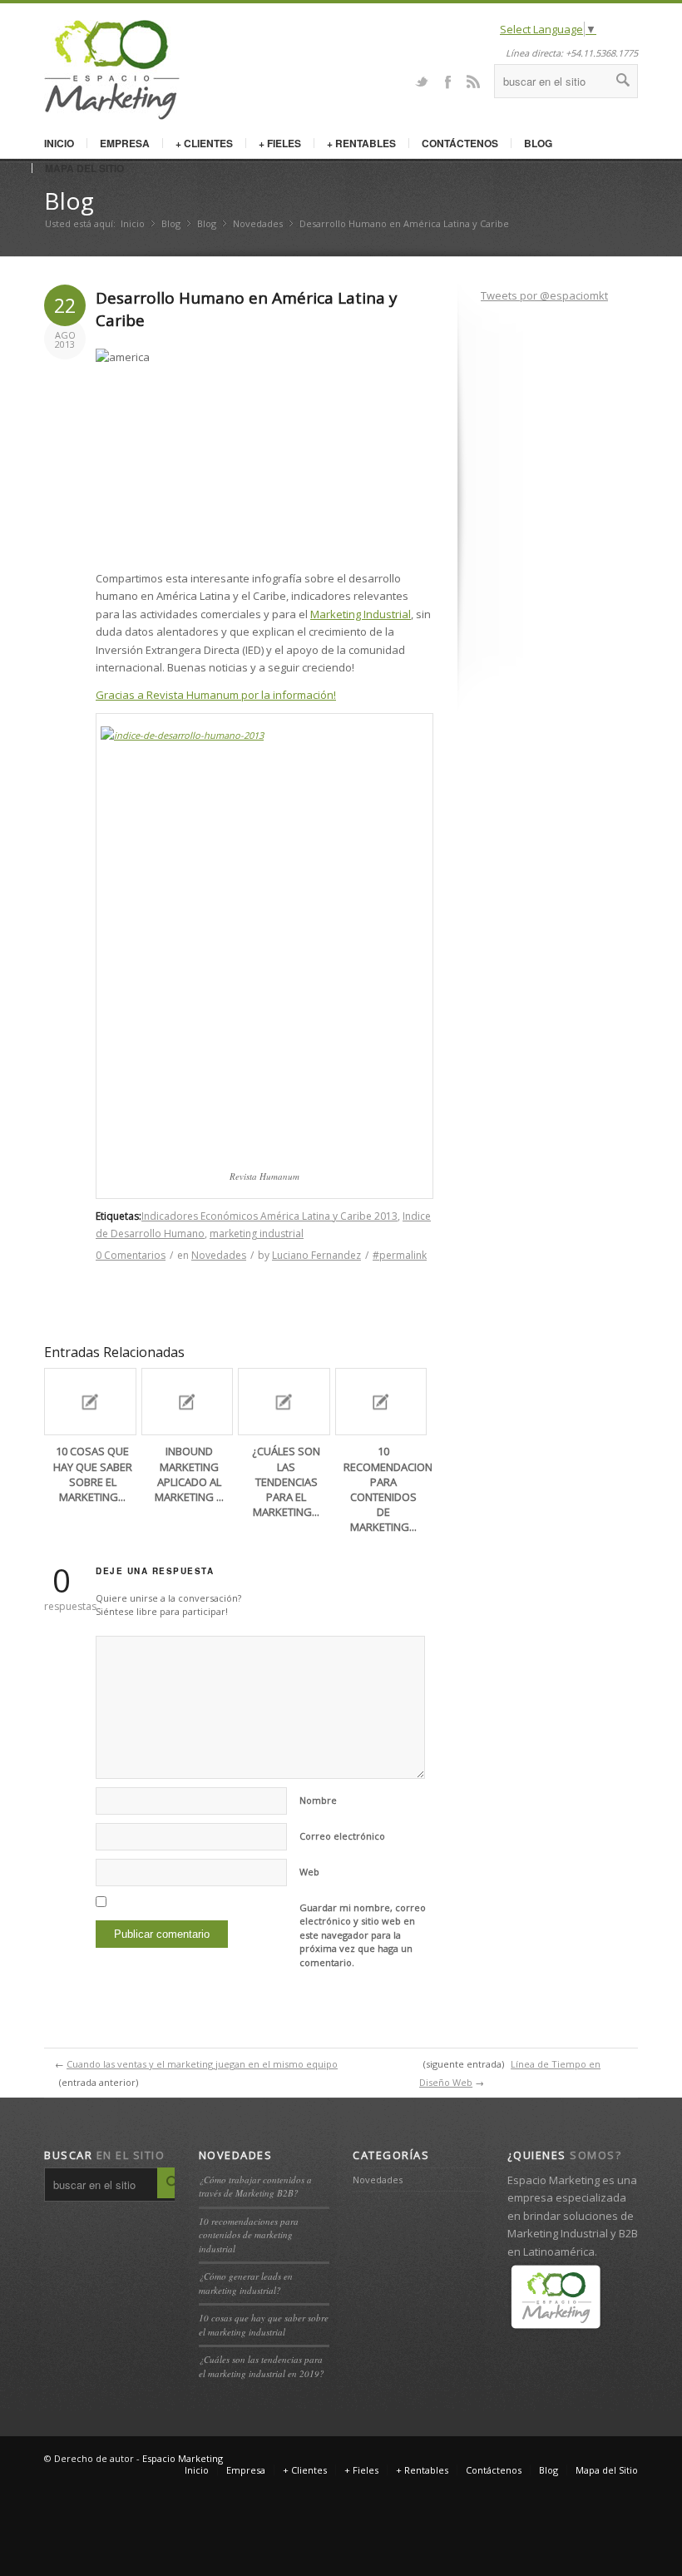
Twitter (422, 81)
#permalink (400, 1255)
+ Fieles (280, 143)
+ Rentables (361, 143)
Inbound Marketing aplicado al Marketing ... (189, 1474)
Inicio (59, 143)
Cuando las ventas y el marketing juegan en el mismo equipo (202, 2064)
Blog (538, 143)
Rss (473, 81)
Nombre (318, 1800)
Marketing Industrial (361, 614)
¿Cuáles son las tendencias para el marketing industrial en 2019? (262, 2366)
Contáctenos (460, 143)
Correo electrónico (342, 1836)
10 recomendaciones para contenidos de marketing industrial (249, 2235)
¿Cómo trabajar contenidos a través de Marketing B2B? (255, 2187)
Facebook (447, 81)
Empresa (125, 143)
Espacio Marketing (183, 2458)
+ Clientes (204, 143)
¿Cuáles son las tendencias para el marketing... (286, 1481)
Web (309, 1872)
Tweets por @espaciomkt (544, 295)
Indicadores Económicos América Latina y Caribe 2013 (269, 1216)
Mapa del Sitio (84, 168)
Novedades (258, 223)
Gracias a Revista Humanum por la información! (216, 695)
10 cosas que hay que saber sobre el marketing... (93, 1474)
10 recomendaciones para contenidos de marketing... (394, 1489)
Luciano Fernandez (316, 1255)
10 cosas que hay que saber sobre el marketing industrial (264, 2325)
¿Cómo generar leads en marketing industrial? (246, 2283)
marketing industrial (257, 1234)
